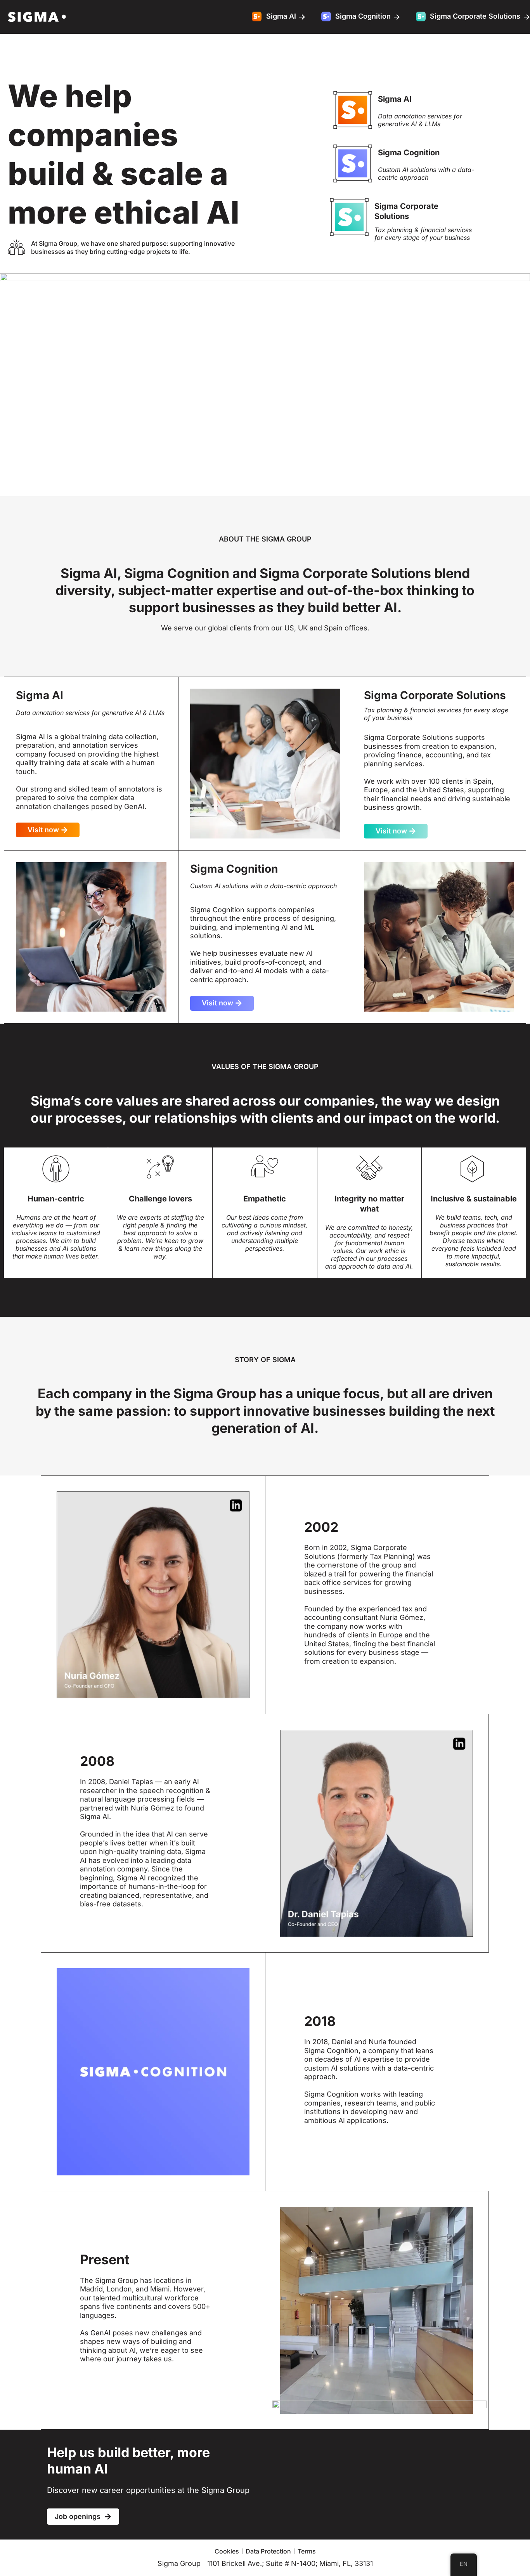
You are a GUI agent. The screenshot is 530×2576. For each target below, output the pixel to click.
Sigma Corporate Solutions (406, 211)
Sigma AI (395, 99)
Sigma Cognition (409, 153)
